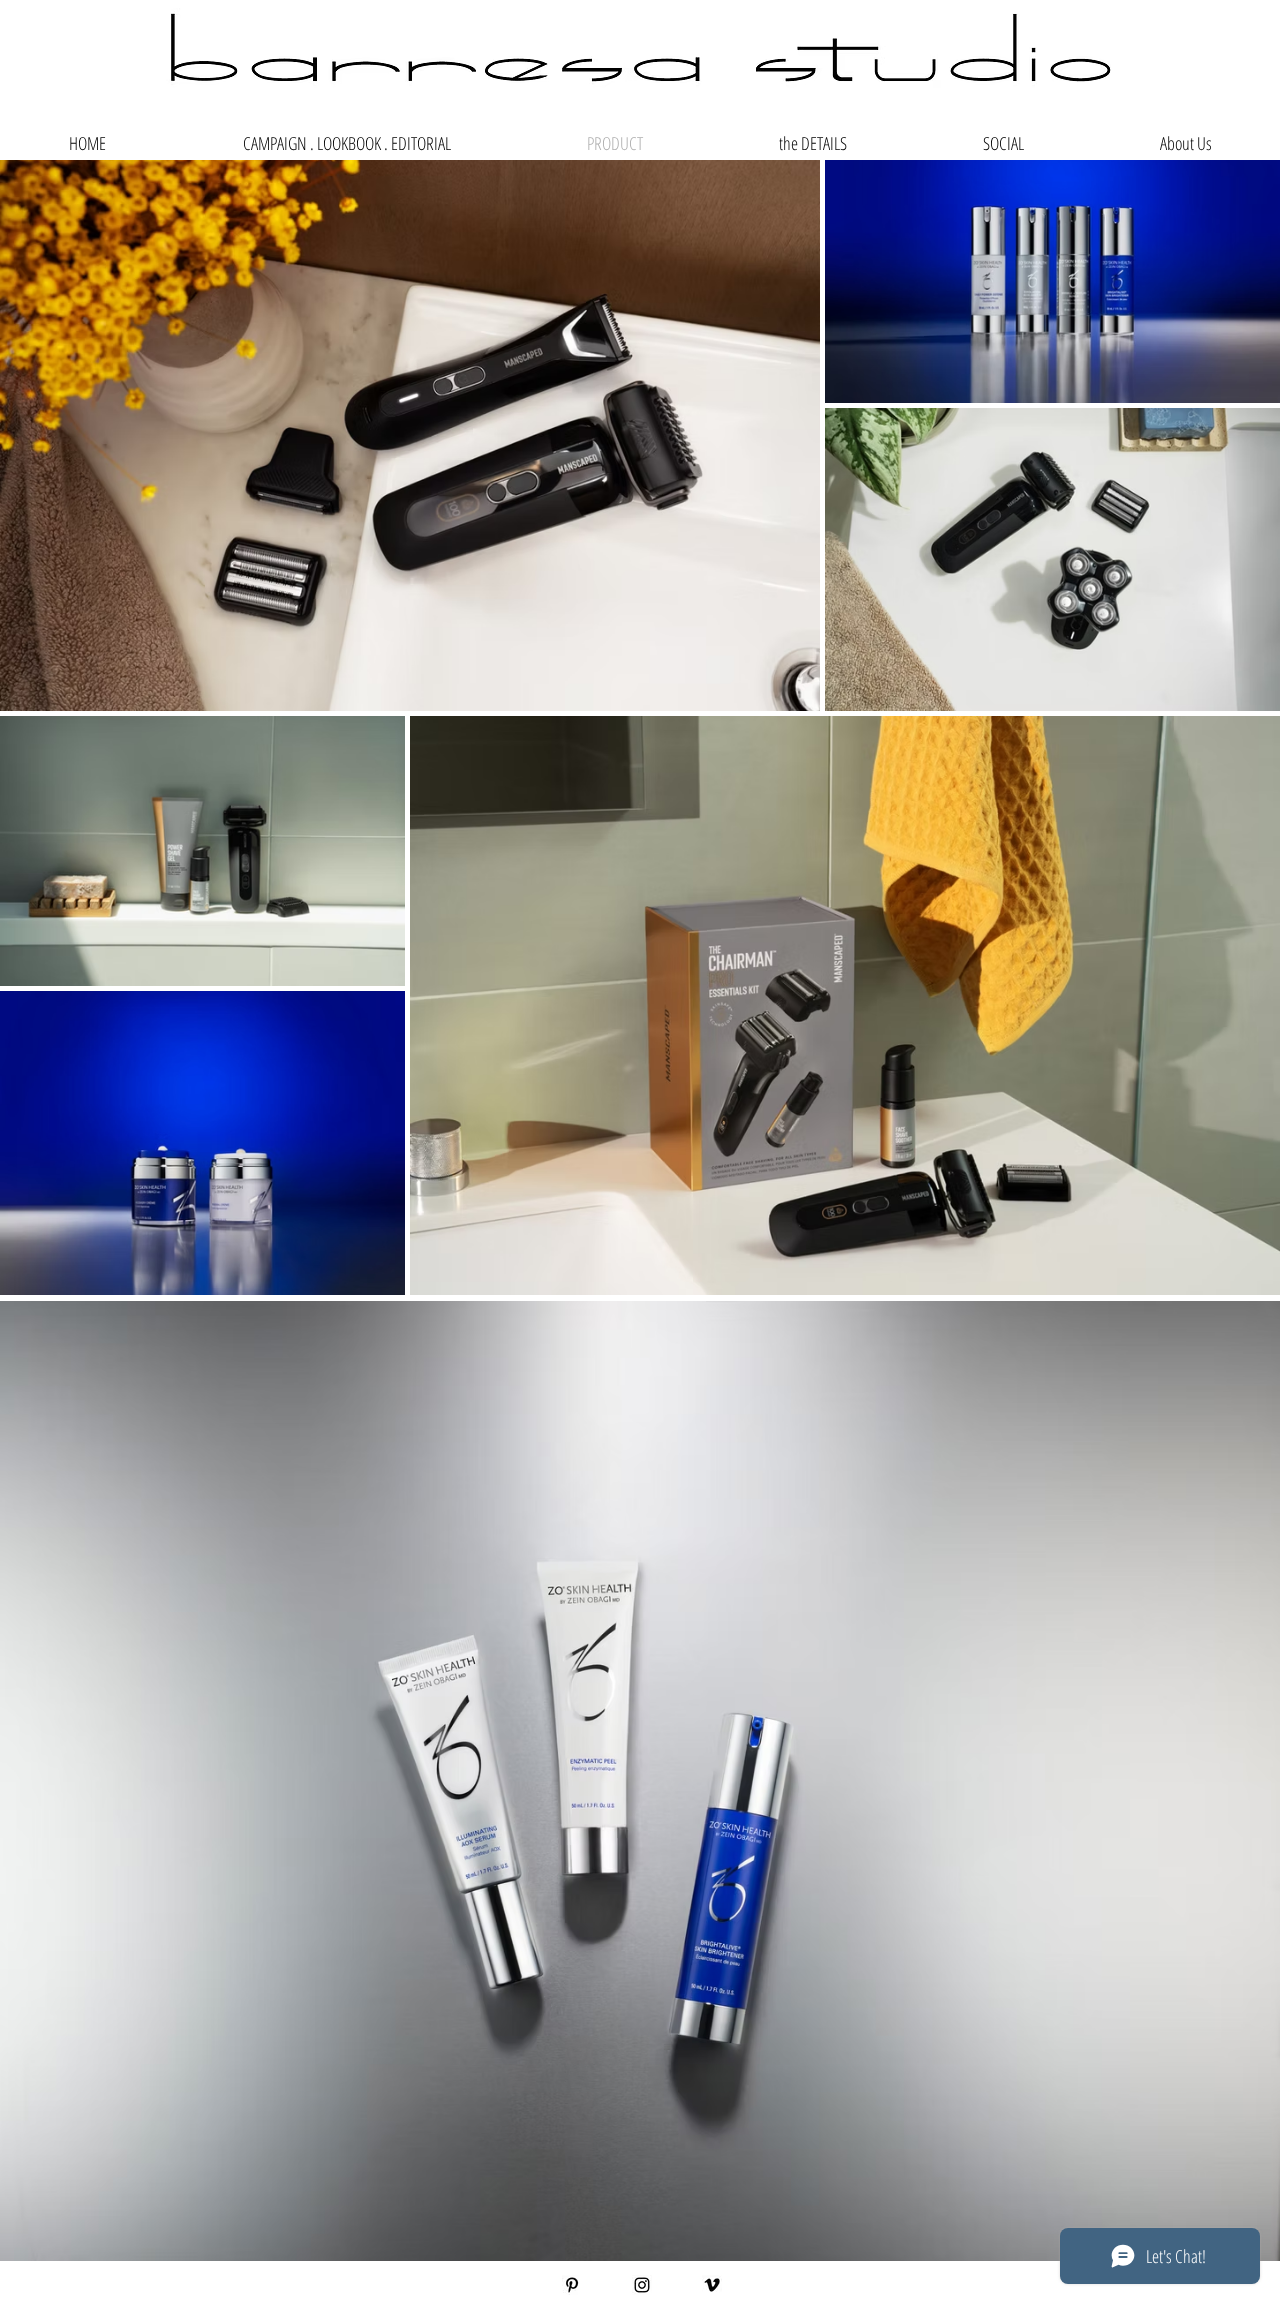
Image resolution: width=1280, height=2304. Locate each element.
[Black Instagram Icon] (642, 2285)
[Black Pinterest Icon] (572, 2285)
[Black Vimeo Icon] (712, 2285)
